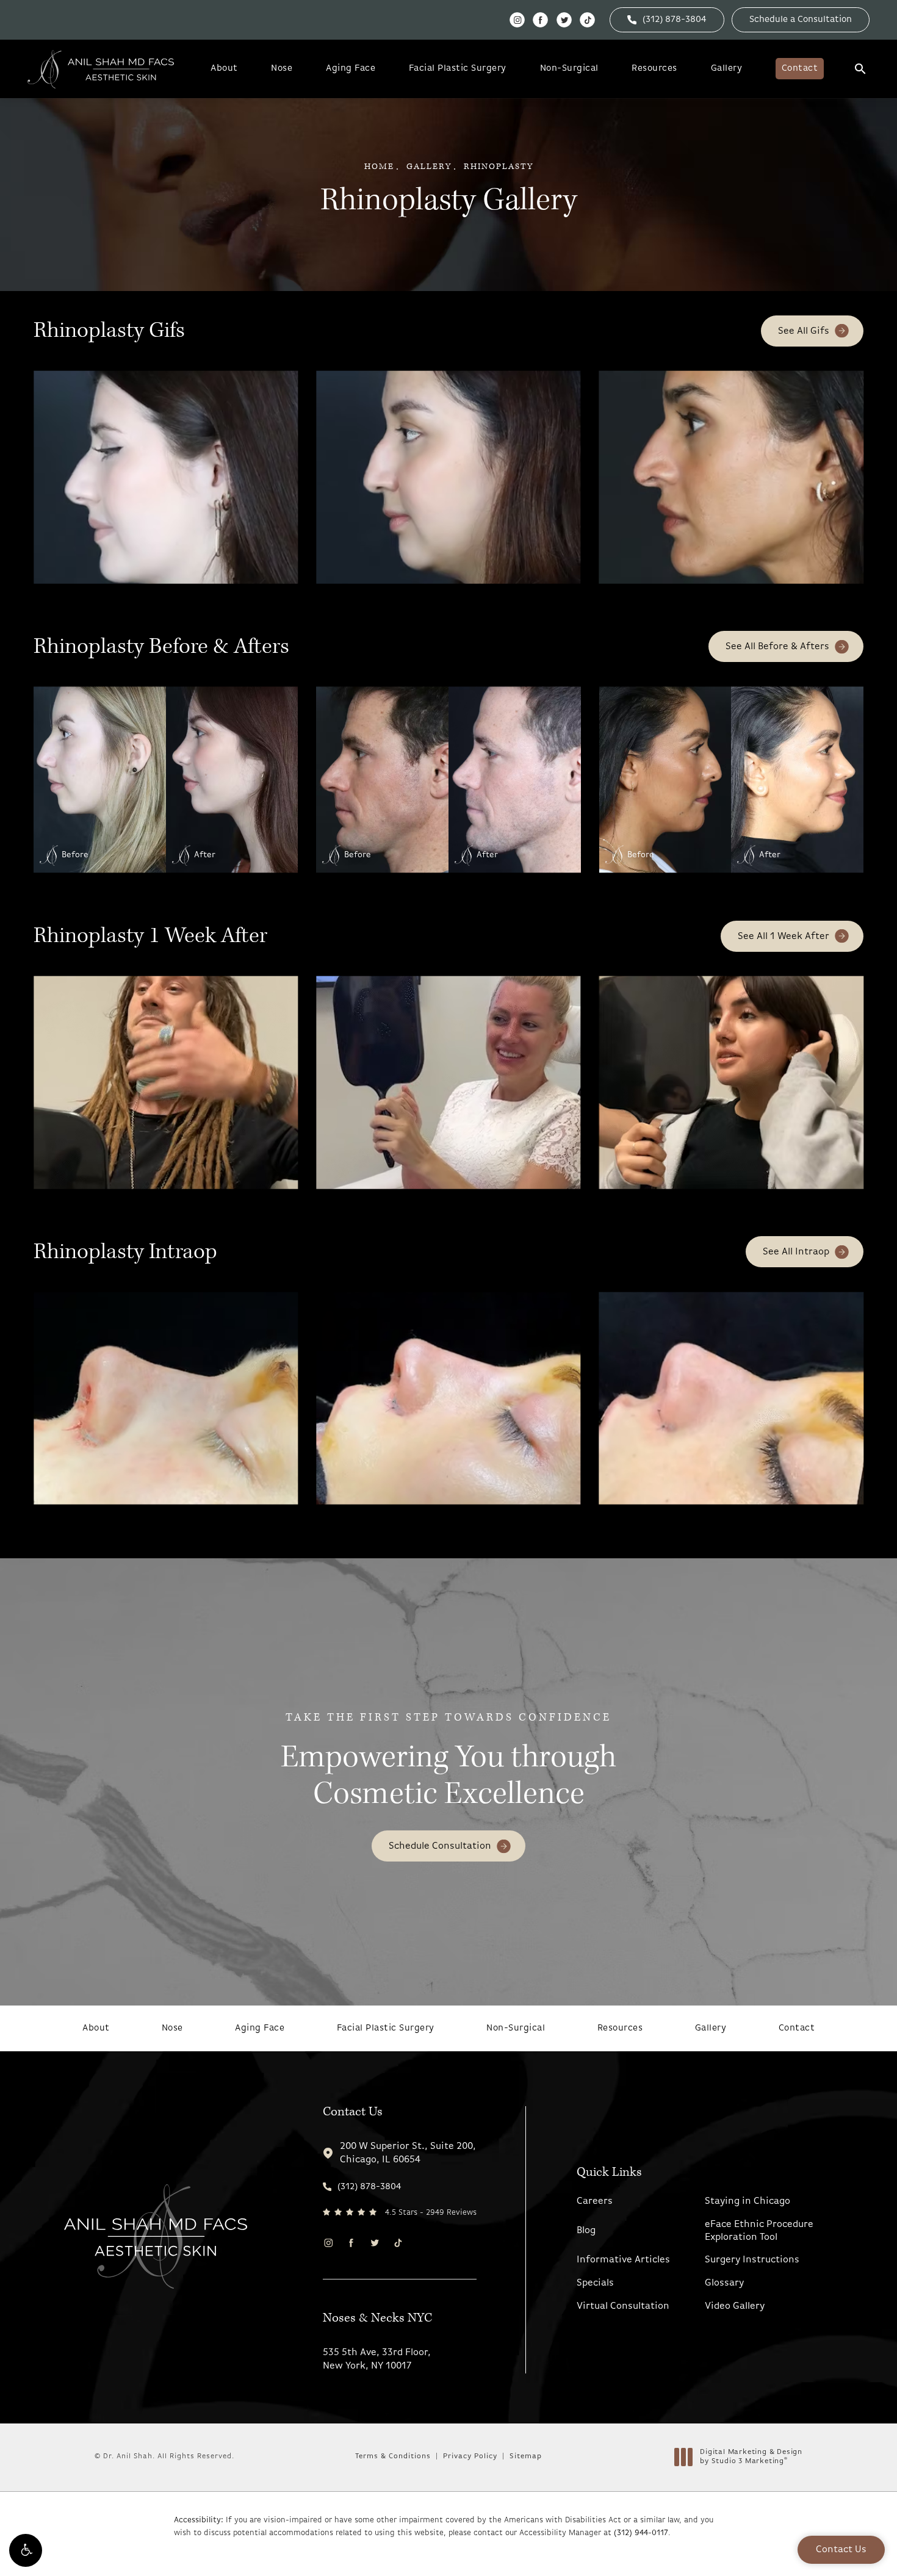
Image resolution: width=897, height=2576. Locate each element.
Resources (654, 69)
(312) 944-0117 (641, 2533)
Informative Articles (623, 2260)
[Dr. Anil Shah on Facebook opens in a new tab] (540, 20)
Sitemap (526, 2456)
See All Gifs (804, 331)
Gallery (727, 69)
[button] (26, 2550)
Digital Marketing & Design (751, 2458)
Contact (800, 69)
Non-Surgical (569, 69)
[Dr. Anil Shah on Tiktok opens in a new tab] (587, 20)
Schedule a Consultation (801, 20)
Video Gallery (735, 2306)
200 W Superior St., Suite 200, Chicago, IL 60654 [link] (408, 2153)
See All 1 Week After (784, 937)
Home (379, 167)
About (224, 69)
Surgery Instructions (752, 2260)
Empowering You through (448, 1762)
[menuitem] (517, 20)
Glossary (724, 2283)
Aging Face (351, 69)
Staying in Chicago (747, 2201)
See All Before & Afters (777, 647)
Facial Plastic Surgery (458, 69)
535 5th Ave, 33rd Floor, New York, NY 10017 (377, 2359)
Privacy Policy (470, 2456)
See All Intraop (796, 1252)
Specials (595, 2283)
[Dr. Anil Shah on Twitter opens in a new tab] (564, 20)
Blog (586, 2231)
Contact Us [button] (841, 2550)
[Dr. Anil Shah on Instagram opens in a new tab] (517, 20)
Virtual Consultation (623, 2306)
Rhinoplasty (499, 167)
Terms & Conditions (393, 2456)
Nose (282, 69)
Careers (595, 2201)
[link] (667, 20)
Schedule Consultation (440, 1846)
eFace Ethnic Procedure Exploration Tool (759, 2231)
